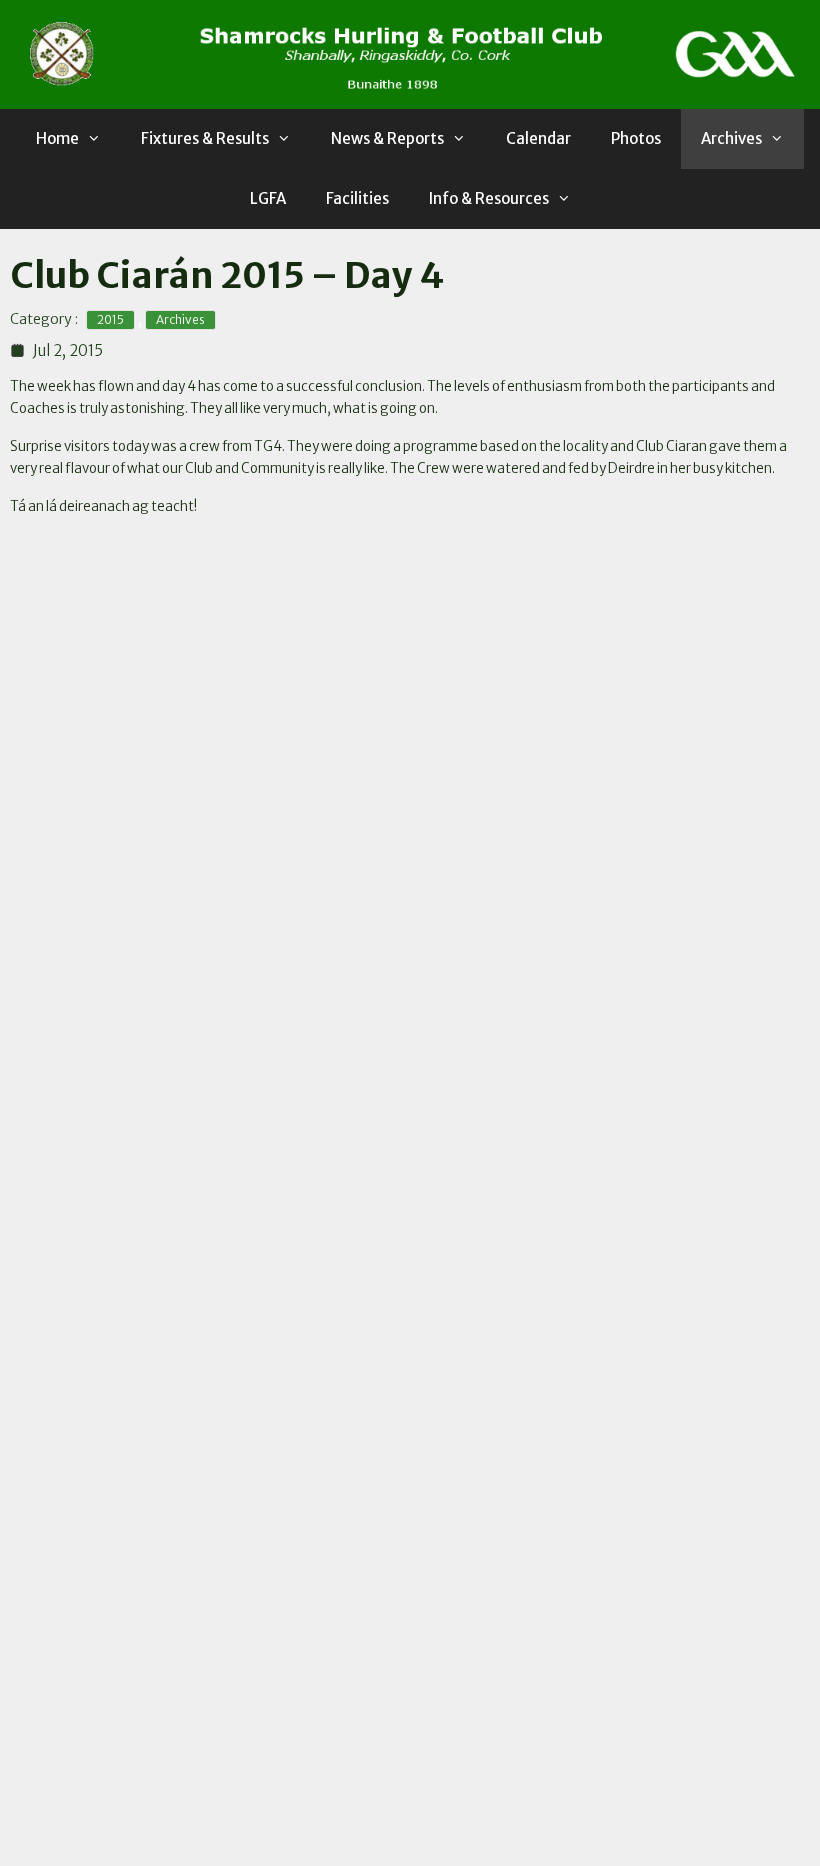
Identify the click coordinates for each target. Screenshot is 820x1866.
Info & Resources (489, 198)
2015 (110, 319)
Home (57, 138)
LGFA (268, 198)
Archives (731, 138)
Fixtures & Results (205, 138)
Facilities (357, 198)
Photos (636, 138)
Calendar (538, 138)
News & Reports (387, 138)
